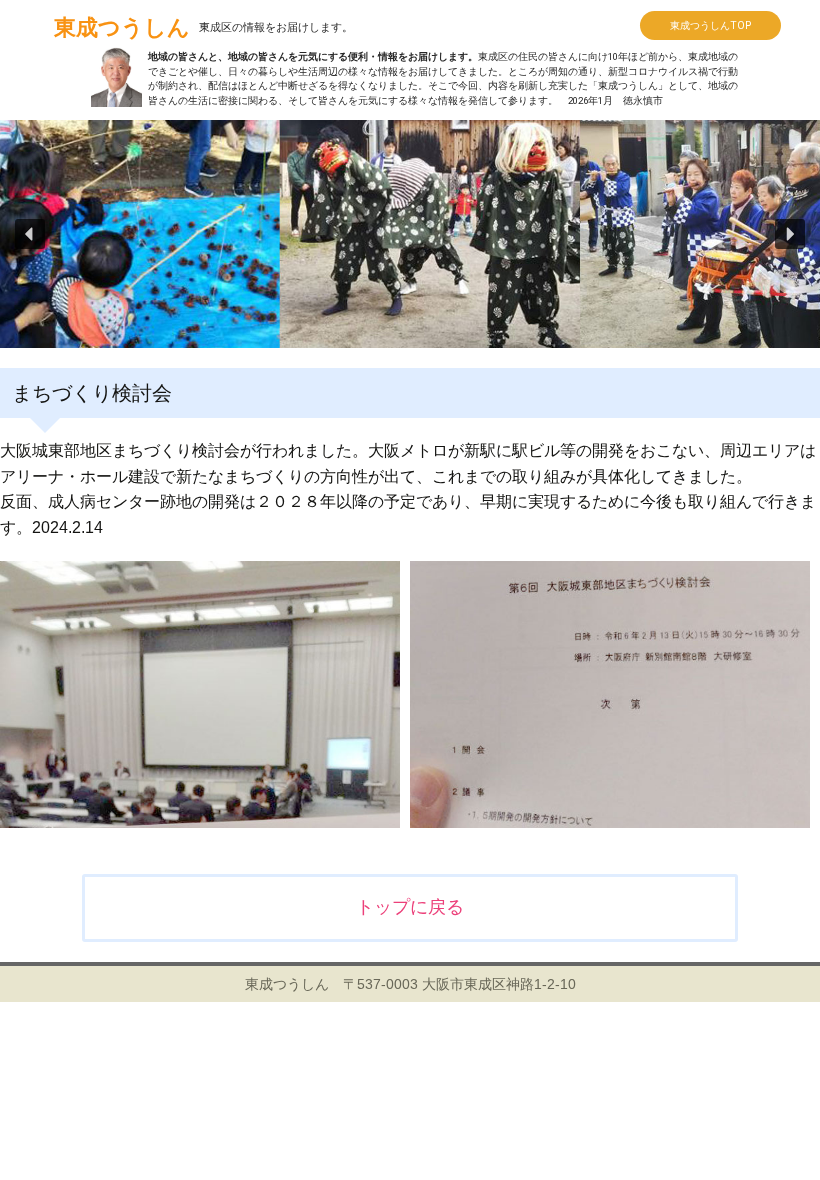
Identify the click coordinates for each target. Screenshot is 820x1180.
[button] (30, 234)
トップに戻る (410, 907)
